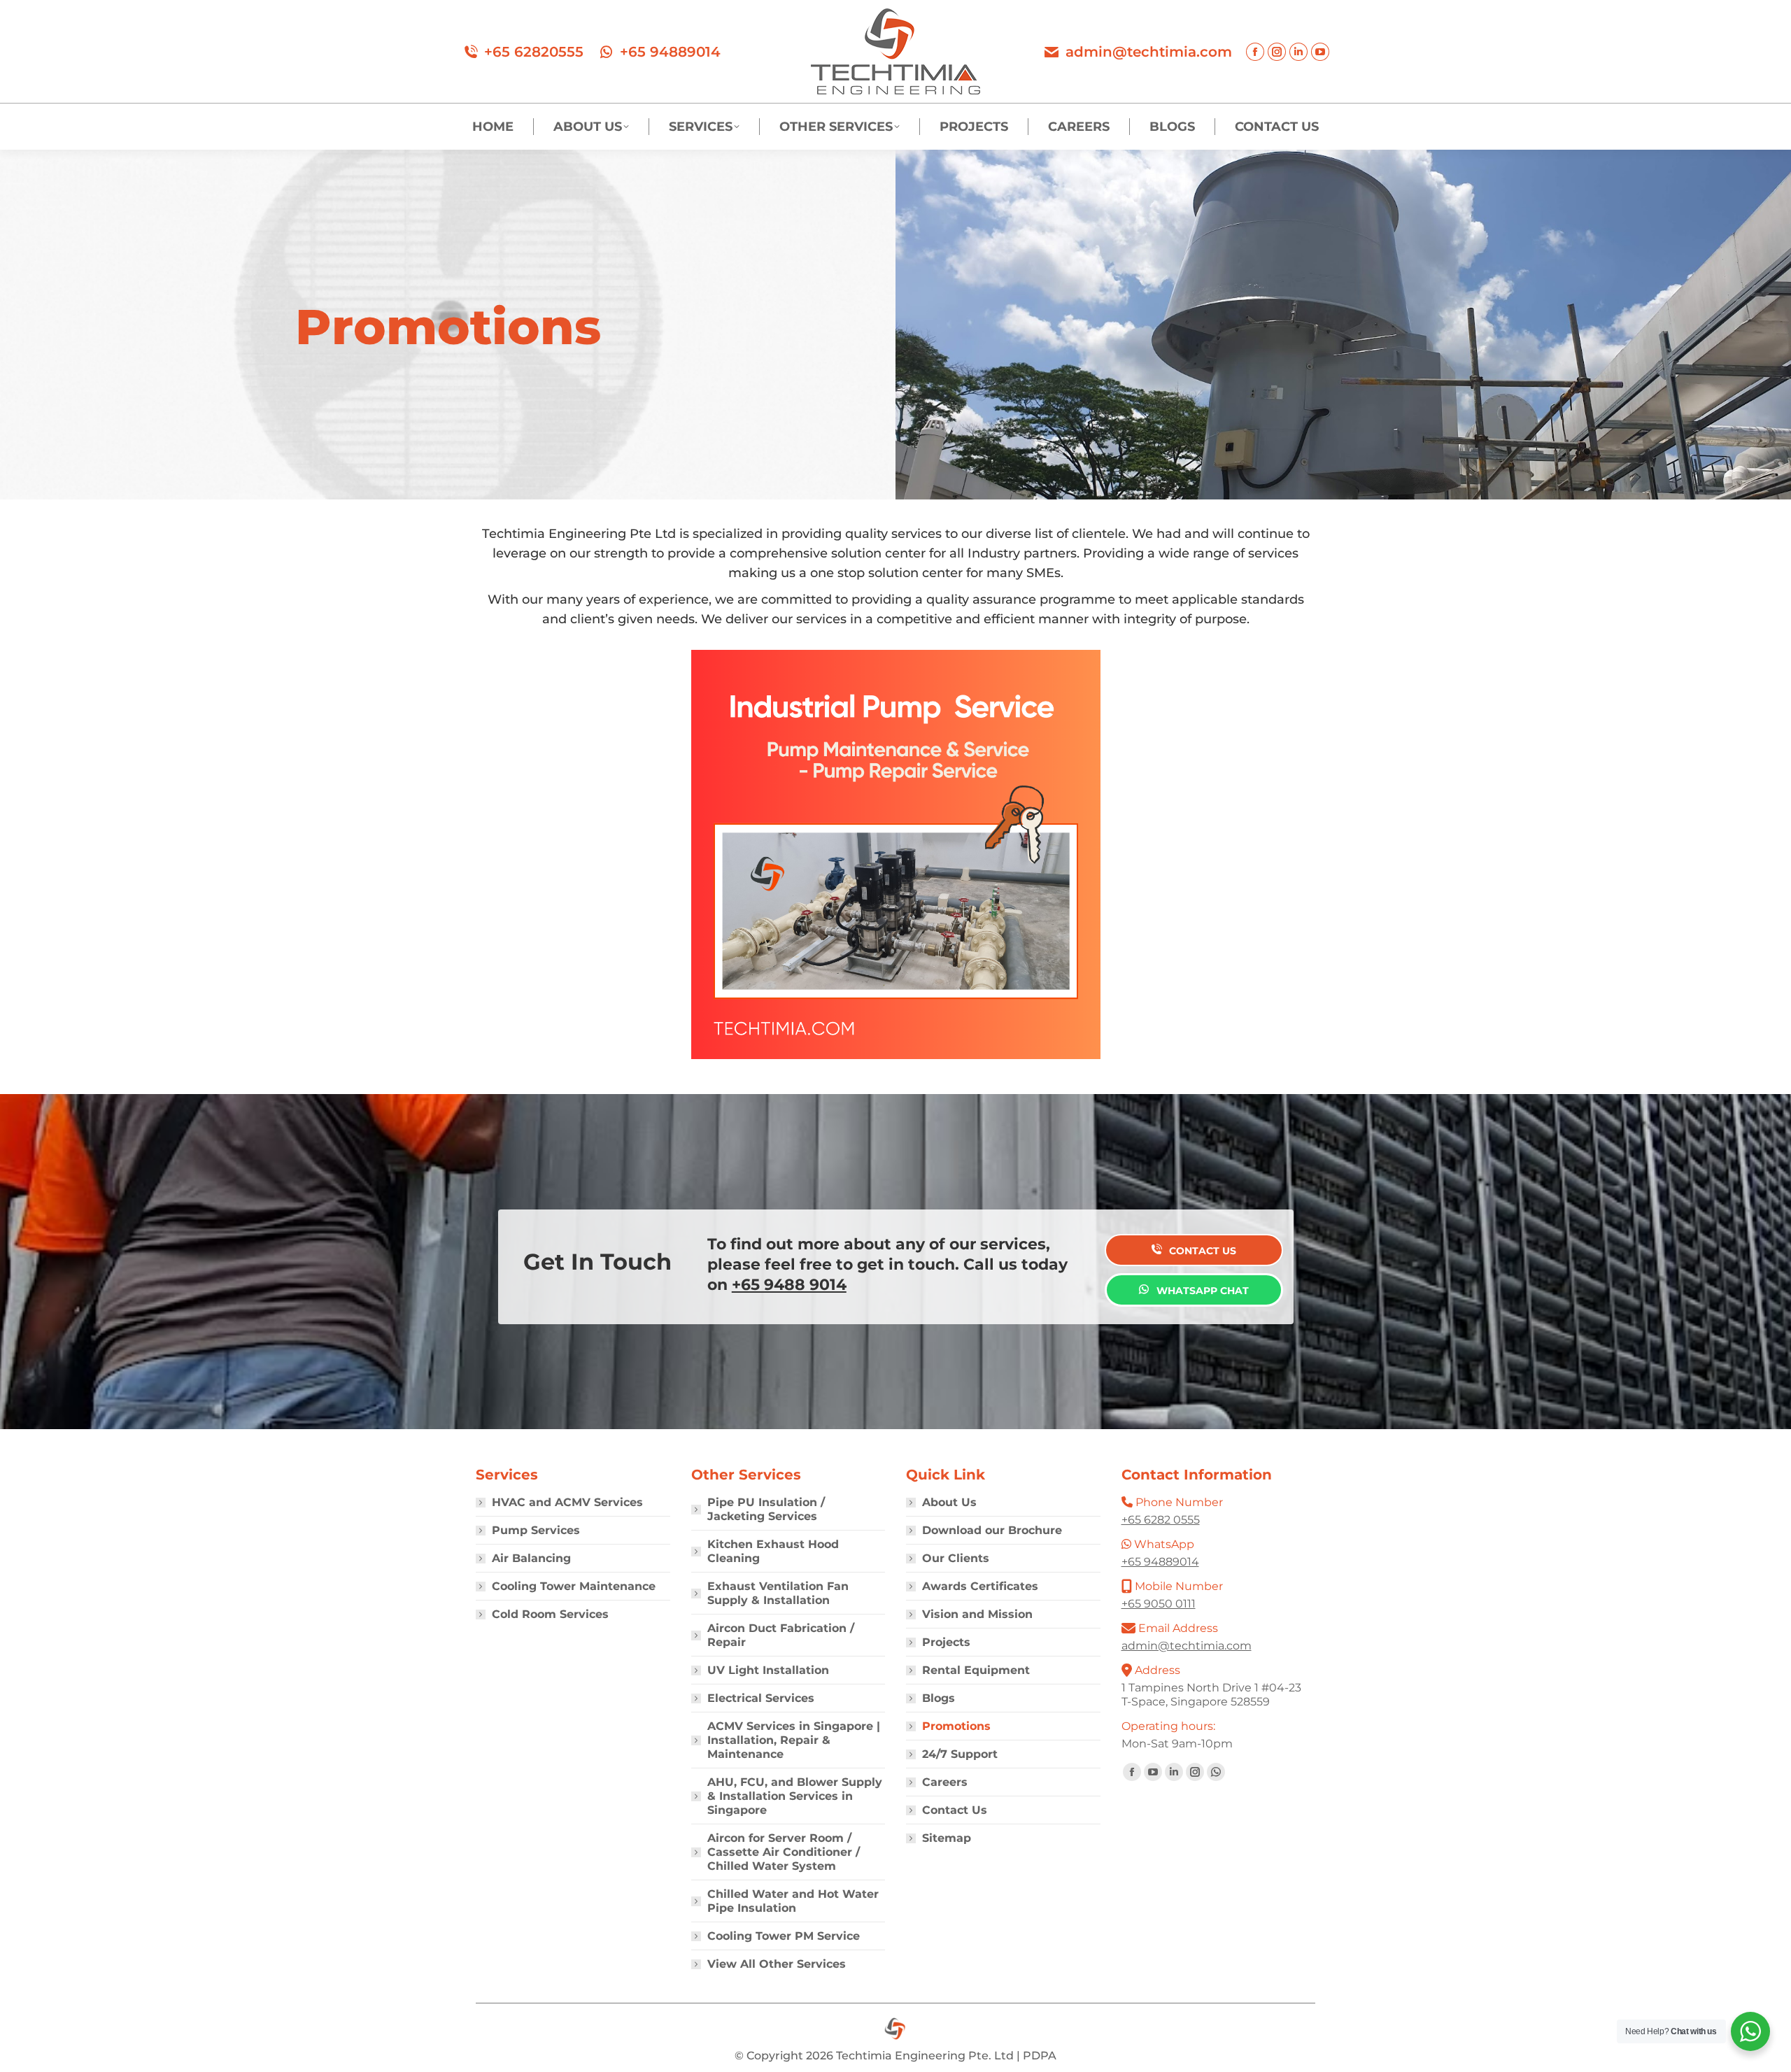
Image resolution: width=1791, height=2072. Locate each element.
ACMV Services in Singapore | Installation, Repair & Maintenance (794, 1740)
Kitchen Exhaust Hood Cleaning (773, 1551)
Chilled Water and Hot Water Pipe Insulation (793, 1901)
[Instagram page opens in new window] (1277, 52)
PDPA (1040, 2056)
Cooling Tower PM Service (784, 1936)
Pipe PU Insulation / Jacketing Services (766, 1509)
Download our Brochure (992, 1530)
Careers (945, 1782)
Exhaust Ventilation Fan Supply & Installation (778, 1593)
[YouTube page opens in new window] (1320, 52)
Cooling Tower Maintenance (574, 1586)
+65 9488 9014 (789, 1285)
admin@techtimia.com (1149, 52)
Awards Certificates (980, 1586)
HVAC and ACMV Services (567, 1502)
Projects (946, 1642)
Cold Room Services (550, 1614)
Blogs (939, 1698)
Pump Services (536, 1530)
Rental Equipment (976, 1670)
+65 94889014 (670, 52)
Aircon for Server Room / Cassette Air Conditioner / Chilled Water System (784, 1852)
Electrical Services (761, 1698)
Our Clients (956, 1558)
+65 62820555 (534, 52)
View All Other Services (777, 1964)
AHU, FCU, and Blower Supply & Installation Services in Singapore (795, 1796)
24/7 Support (960, 1754)
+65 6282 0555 (1161, 1520)
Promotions (956, 1726)
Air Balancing (531, 1558)
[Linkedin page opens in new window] (1298, 52)
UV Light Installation (768, 1670)
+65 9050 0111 (1159, 1604)
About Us (949, 1502)
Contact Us (955, 1810)
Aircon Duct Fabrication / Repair (781, 1635)
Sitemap (947, 1838)
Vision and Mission (977, 1614)
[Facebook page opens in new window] (1255, 52)
